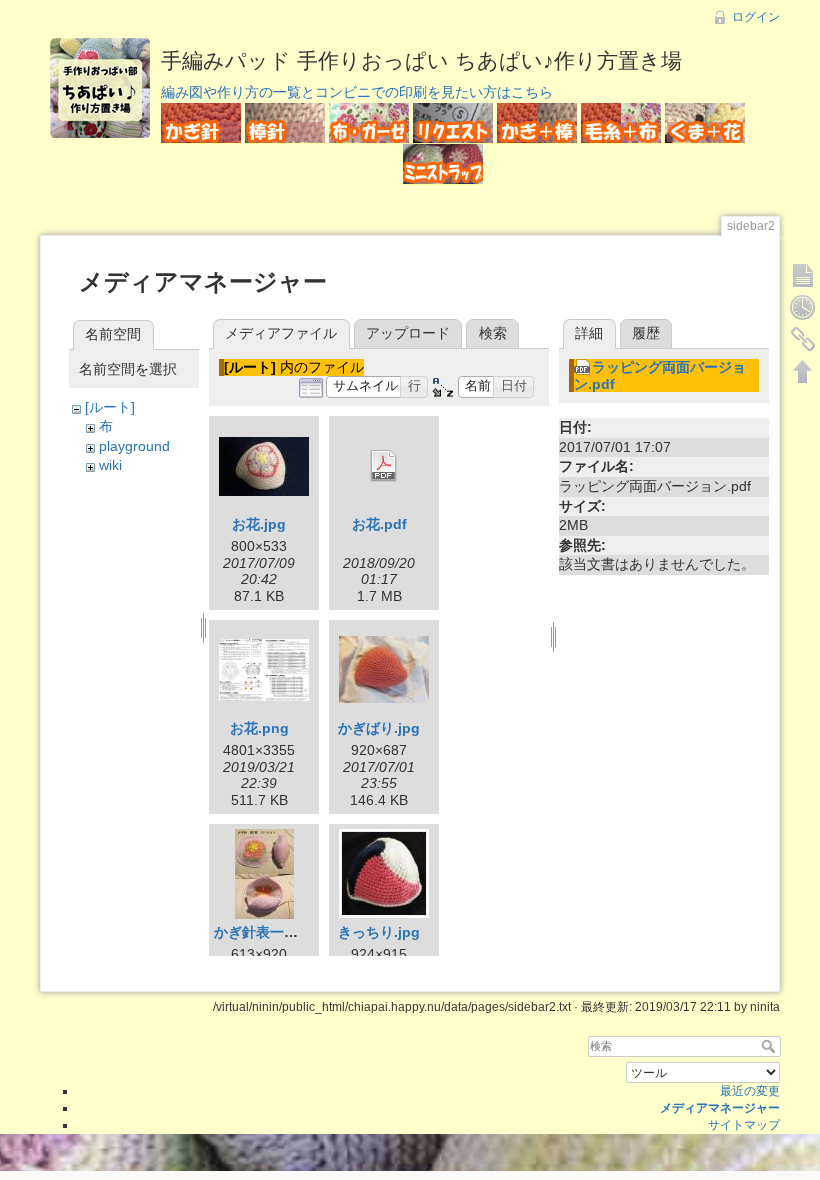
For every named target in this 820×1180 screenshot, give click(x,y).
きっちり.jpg (379, 932)
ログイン (756, 17)
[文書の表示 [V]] (803, 275)
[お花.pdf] (384, 466)
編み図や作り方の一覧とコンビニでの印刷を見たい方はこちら (357, 92)
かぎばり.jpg (379, 728)
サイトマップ (744, 1125)
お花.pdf (379, 524)
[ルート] (110, 407)
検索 (493, 333)
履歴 (646, 333)
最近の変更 (750, 1091)
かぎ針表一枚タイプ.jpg (290, 932)
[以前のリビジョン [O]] (803, 307)
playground (134, 446)
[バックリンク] (803, 339)
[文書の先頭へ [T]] (803, 371)
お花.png (259, 728)
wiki (110, 465)
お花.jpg (259, 524)
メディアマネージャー (720, 1108)
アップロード (408, 333)
